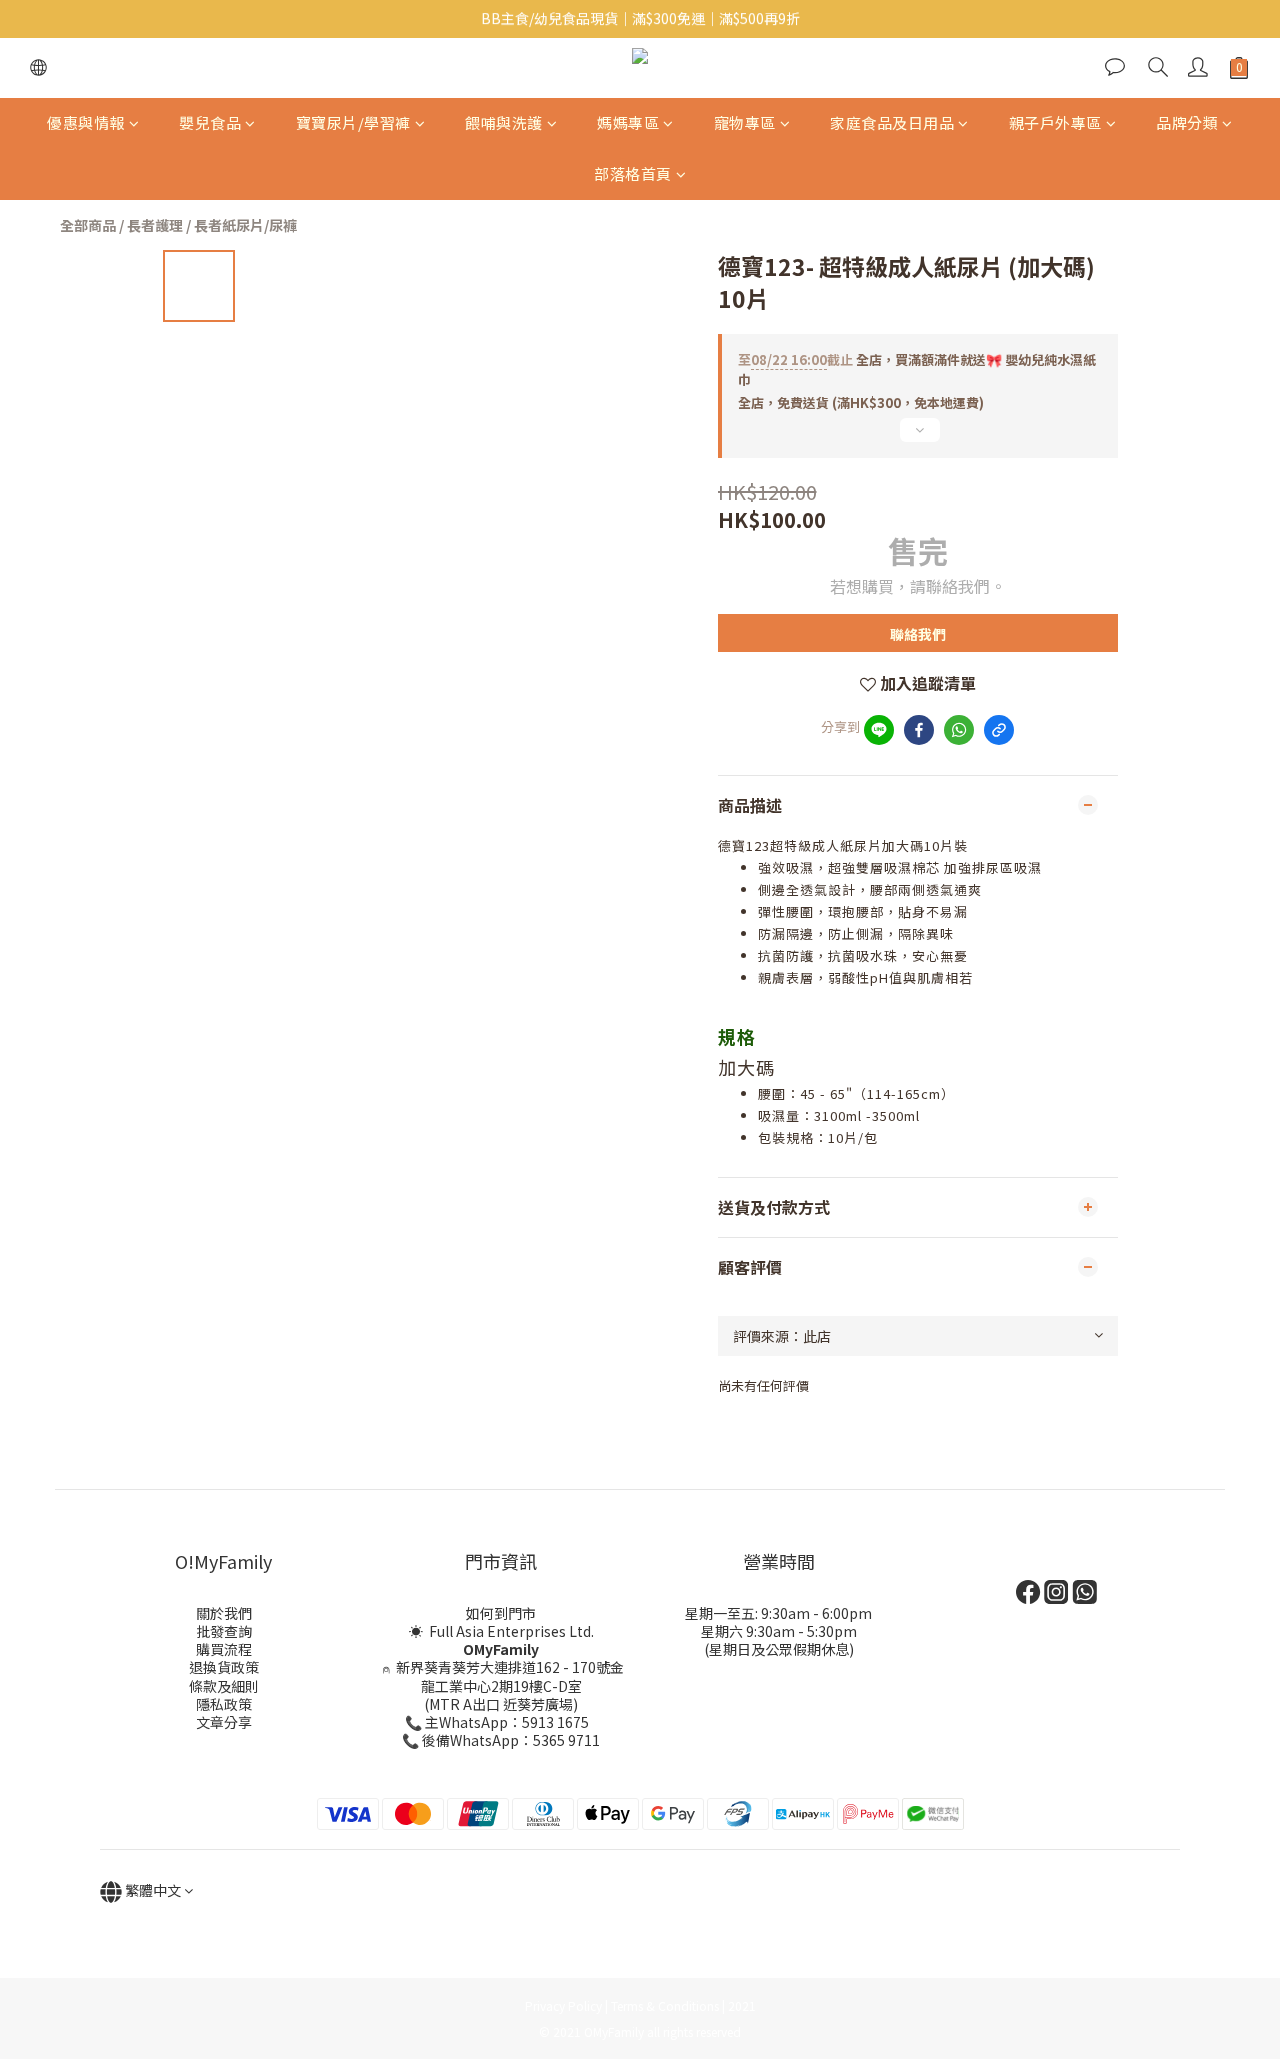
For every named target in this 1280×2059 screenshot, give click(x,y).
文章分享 (224, 1722)
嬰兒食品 (210, 122)
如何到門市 (501, 1613)
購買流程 (224, 1649)
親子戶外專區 (1055, 122)
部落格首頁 (633, 173)
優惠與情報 (86, 122)
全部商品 (88, 225)
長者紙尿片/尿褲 (245, 225)
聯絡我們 (918, 634)
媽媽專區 (628, 122)
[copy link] (999, 730)
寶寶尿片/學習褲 (353, 122)
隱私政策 (224, 1704)
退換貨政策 (224, 1667)
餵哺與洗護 (504, 122)
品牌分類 (1187, 122)
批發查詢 (224, 1631)
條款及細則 (224, 1686)
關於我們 (224, 1613)
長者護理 (155, 225)
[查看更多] (918, 438)
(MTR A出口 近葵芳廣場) (501, 1704)
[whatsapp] (959, 730)
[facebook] (919, 730)
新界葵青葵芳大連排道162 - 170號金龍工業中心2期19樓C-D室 (510, 1676)
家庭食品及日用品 (892, 122)
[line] (879, 730)
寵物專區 (745, 122)
